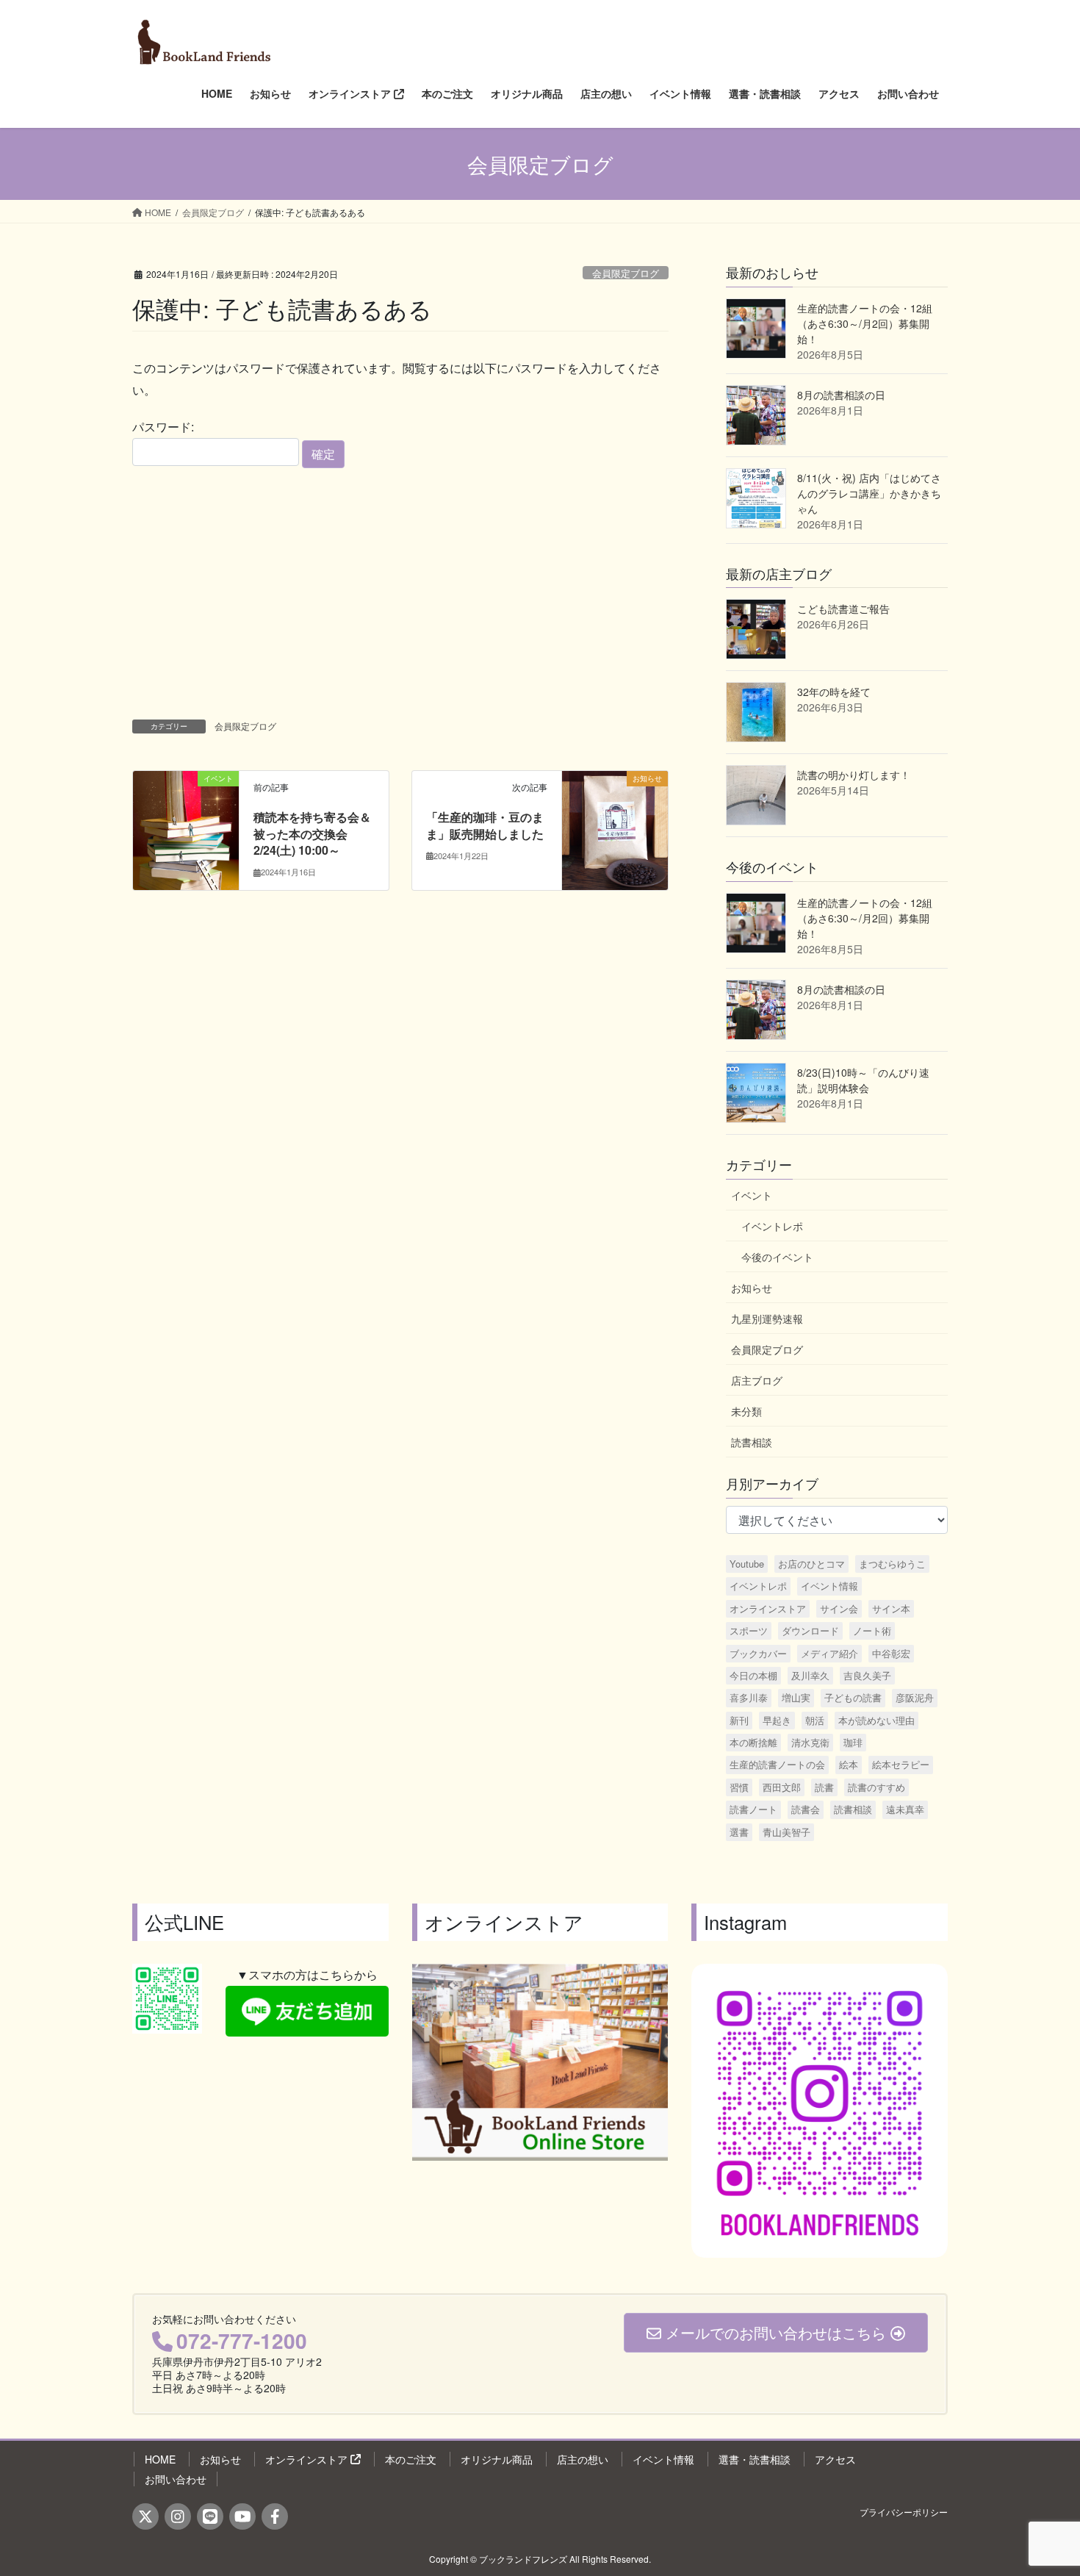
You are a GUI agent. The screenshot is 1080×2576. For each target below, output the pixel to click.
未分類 (746, 1411)
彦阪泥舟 (915, 1697)
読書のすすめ (876, 1787)
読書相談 (752, 1442)
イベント (752, 1195)
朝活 (815, 1720)
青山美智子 (786, 1832)
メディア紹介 (829, 1653)
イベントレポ (772, 1226)
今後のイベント (777, 1257)
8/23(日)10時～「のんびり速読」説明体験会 (863, 1080)
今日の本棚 (753, 1675)
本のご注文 (411, 2459)
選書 (739, 1832)
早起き (777, 1720)
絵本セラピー (901, 1764)
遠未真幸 (905, 1809)
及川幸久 (810, 1675)
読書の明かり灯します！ (854, 775)
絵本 (849, 1764)
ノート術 (872, 1630)
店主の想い (583, 2459)
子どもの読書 (853, 1697)
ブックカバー (758, 1653)
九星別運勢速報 (767, 1319)
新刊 (739, 1720)
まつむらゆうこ (892, 1564)
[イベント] (186, 825)
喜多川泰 (749, 1697)
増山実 (796, 1697)
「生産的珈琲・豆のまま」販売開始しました (485, 825)
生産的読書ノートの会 (777, 1764)
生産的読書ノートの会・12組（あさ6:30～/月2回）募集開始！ (865, 323)
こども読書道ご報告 (843, 609)
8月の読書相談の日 (841, 395)
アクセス (835, 2459)
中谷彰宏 (891, 1653)
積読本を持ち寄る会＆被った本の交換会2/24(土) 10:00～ (312, 833)
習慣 (739, 1787)
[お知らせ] (615, 825)
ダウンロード (810, 1630)
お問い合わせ (176, 2479)
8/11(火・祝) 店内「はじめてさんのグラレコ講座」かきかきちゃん (869, 493)
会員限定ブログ (626, 273)
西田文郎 (782, 1787)
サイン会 (839, 1608)
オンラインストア (768, 1608)
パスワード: (163, 427)
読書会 (806, 1809)
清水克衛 (810, 1742)
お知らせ (752, 1288)
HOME (160, 2459)
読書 (824, 1787)
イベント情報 (829, 1586)
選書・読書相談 (755, 2459)
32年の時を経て (834, 692)
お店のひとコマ (811, 1564)
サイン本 (891, 1608)
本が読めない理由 (876, 1720)
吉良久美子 (867, 1675)
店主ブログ (757, 1380)
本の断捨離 (753, 1742)
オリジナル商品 (497, 2459)
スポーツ (749, 1630)
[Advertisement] (400, 591)
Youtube (747, 1564)
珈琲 (853, 1742)
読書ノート (753, 1809)
